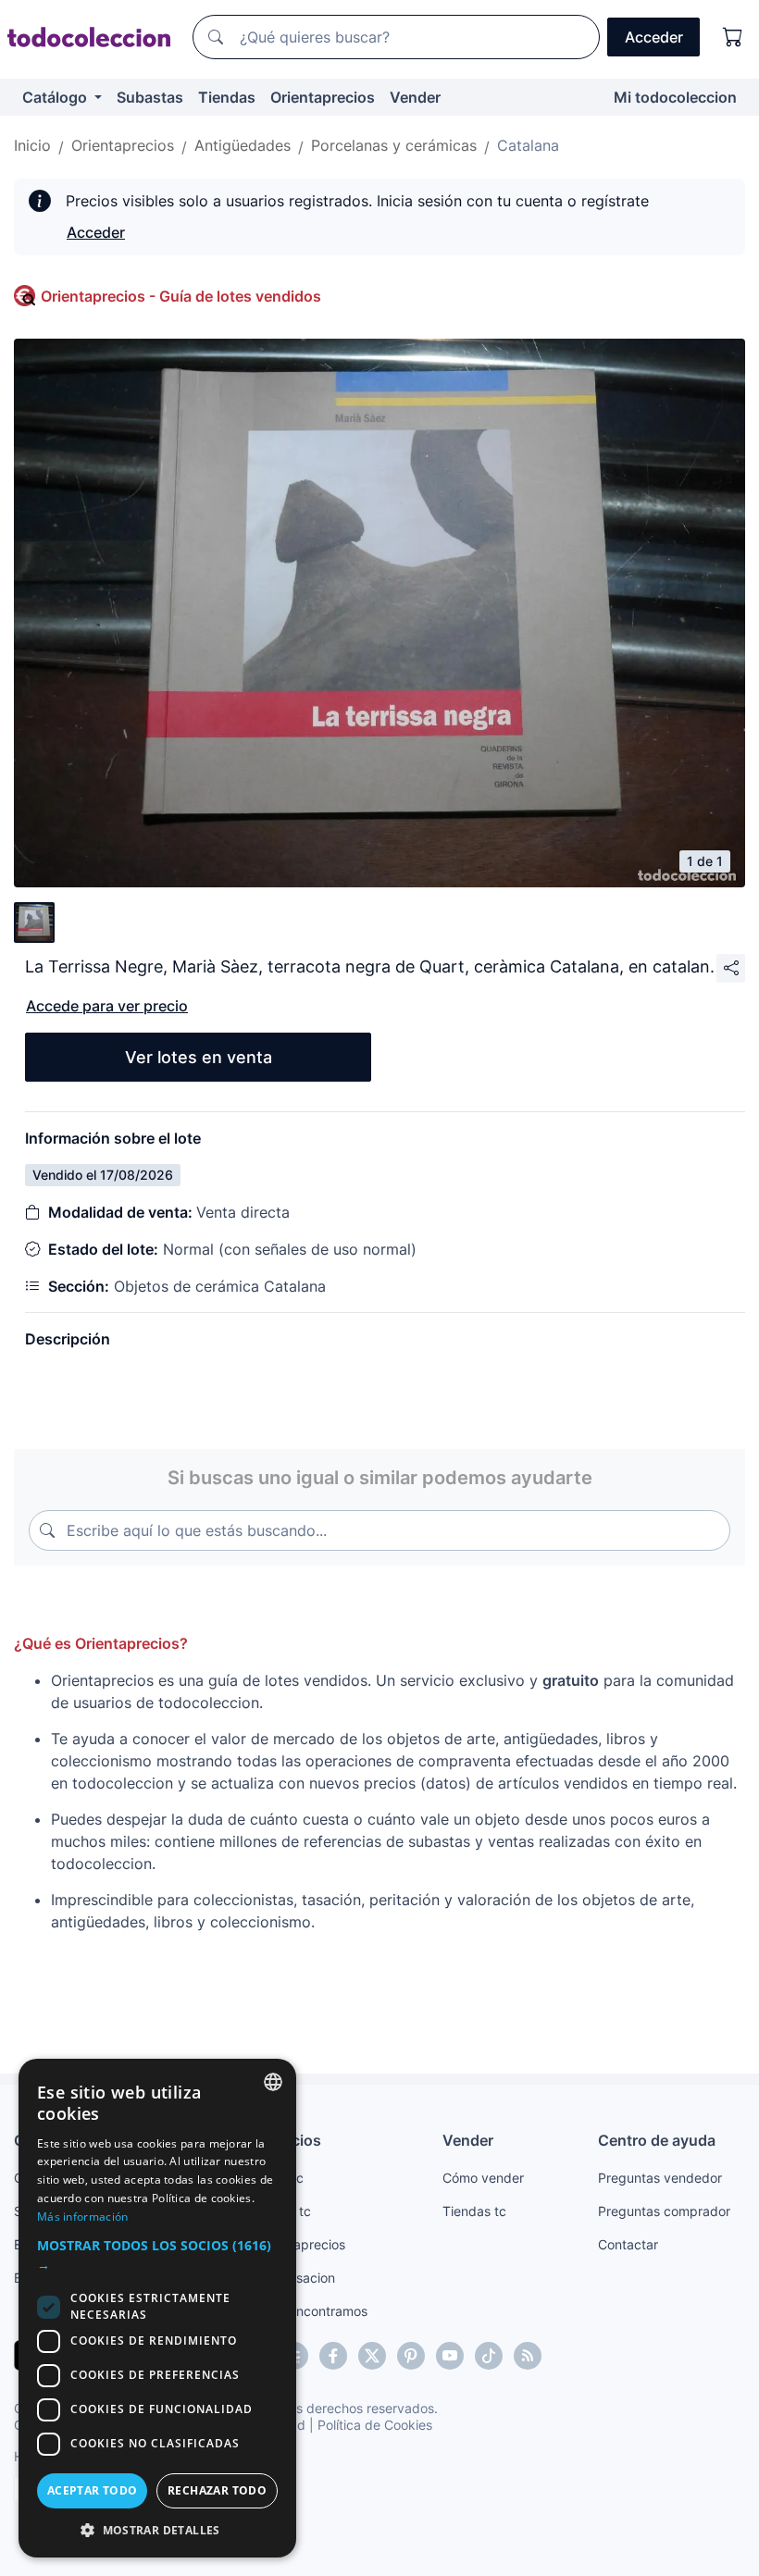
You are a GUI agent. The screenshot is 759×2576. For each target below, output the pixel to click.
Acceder (96, 232)
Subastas (150, 97)
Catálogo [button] (56, 97)
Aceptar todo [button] (93, 2490)
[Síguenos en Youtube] (450, 2356)
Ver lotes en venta (199, 1057)
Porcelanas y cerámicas (394, 145)
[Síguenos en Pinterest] (411, 2356)
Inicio (32, 145)
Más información (83, 2217)
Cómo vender (483, 2178)
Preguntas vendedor (660, 2178)
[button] (157, 2255)
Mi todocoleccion (675, 97)
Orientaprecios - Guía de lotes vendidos (181, 296)
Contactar (628, 2244)
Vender (415, 97)
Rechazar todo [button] (217, 2490)
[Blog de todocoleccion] (528, 2356)
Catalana (528, 145)
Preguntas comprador (664, 2211)
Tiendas (227, 97)
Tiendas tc (474, 2211)
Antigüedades (243, 145)
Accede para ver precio (107, 1006)
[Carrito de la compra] (733, 37)
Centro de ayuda (657, 2140)
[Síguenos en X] (372, 2356)
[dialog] (157, 2308)
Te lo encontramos (312, 2311)
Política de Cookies (375, 2425)
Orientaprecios (323, 97)
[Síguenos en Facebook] (333, 2356)
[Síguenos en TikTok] (489, 2356)
